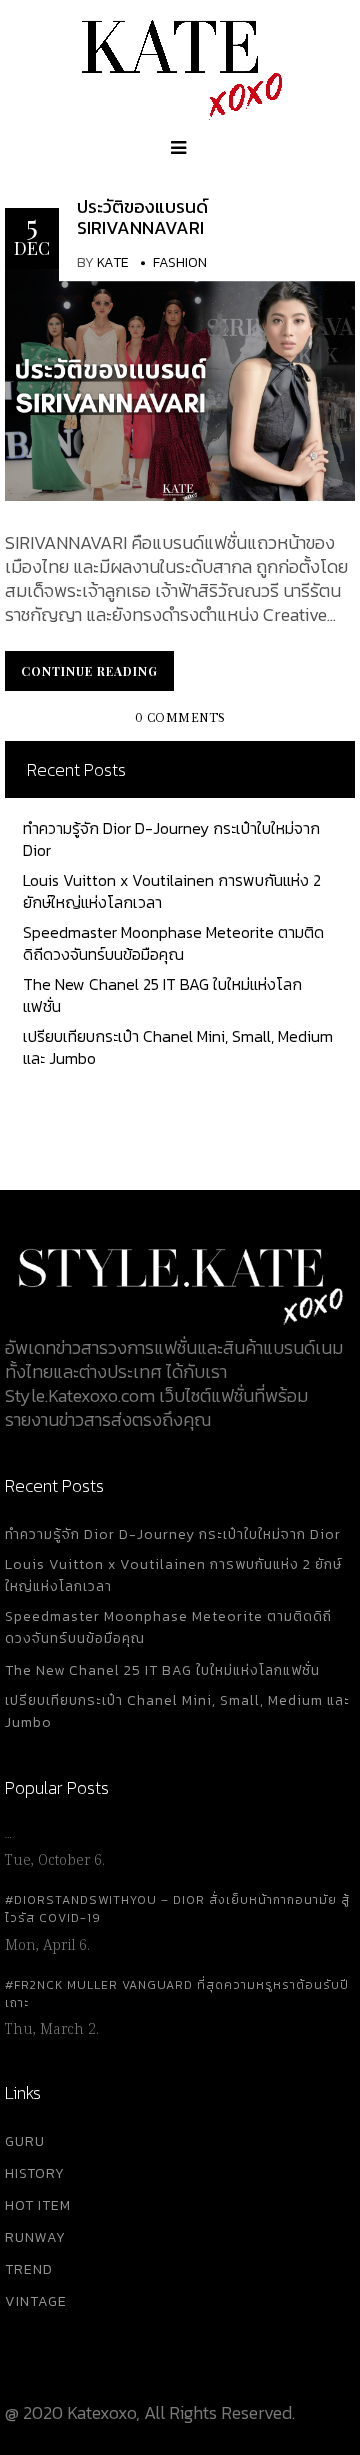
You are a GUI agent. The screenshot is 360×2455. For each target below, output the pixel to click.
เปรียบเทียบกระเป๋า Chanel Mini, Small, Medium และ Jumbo (178, 1047)
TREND (29, 2269)
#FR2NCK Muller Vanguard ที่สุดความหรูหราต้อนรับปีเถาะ (177, 1994)
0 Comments (180, 718)
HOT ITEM (38, 2205)
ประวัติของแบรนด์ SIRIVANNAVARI (142, 217)
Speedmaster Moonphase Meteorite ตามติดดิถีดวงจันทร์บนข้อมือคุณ (173, 943)
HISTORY (35, 2173)
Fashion (180, 262)
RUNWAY (35, 2237)
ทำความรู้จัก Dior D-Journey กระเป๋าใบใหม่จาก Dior (171, 839)
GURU (25, 2141)
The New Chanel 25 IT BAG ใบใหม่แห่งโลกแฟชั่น (162, 995)
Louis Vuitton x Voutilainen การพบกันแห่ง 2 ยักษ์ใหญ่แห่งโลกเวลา (172, 891)
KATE (113, 262)
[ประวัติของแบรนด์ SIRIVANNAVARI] (180, 382)
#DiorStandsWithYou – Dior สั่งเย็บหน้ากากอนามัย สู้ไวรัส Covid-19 (177, 1909)
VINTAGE (36, 2301)
